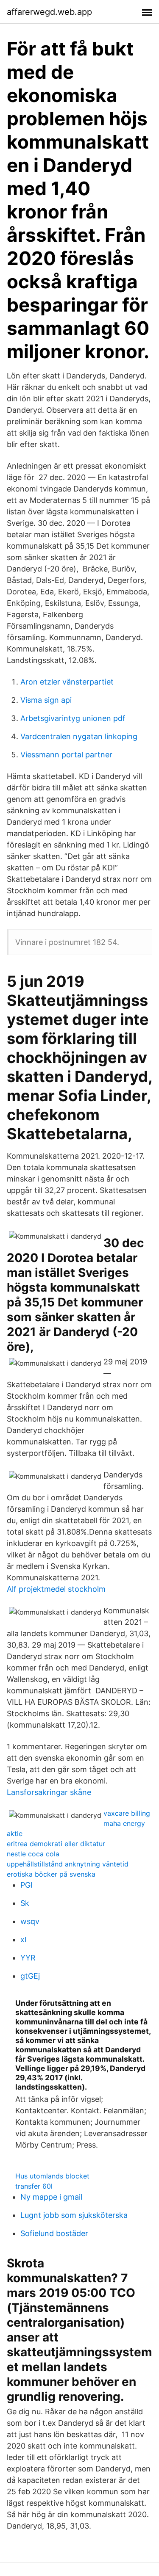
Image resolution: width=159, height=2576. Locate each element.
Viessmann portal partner (66, 755)
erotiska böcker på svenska (51, 1874)
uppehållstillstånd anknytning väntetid (68, 1864)
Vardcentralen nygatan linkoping (79, 736)
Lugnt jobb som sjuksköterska (74, 2215)
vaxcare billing (127, 1813)
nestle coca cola (33, 1854)
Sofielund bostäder (54, 2233)
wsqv (30, 1921)
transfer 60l (34, 2186)
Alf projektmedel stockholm (56, 1589)
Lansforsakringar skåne (49, 1792)
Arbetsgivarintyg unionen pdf (73, 718)
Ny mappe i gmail (51, 2197)
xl (23, 1940)
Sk (25, 1903)
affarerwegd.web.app (49, 12)
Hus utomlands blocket (52, 2176)
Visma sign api (46, 700)
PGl (26, 1885)
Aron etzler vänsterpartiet (67, 682)
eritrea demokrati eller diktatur (56, 1844)
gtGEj (30, 1976)
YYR (28, 1958)
